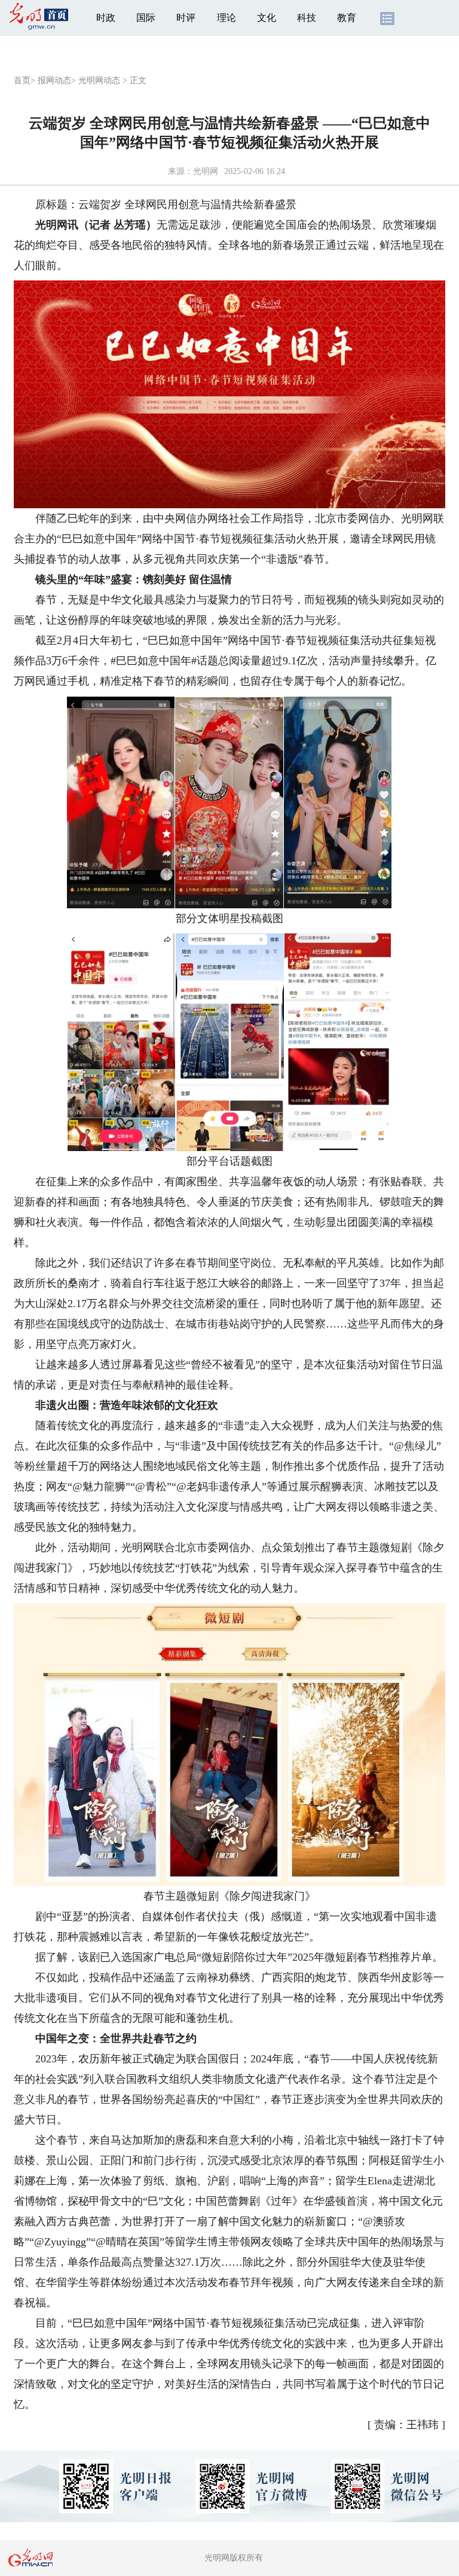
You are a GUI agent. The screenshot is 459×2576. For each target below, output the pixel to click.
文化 (267, 18)
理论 (227, 18)
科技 (307, 18)
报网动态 (54, 80)
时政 (106, 18)
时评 (186, 18)
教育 (347, 18)
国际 (146, 18)
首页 (22, 80)
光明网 (206, 171)
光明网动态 (99, 80)
